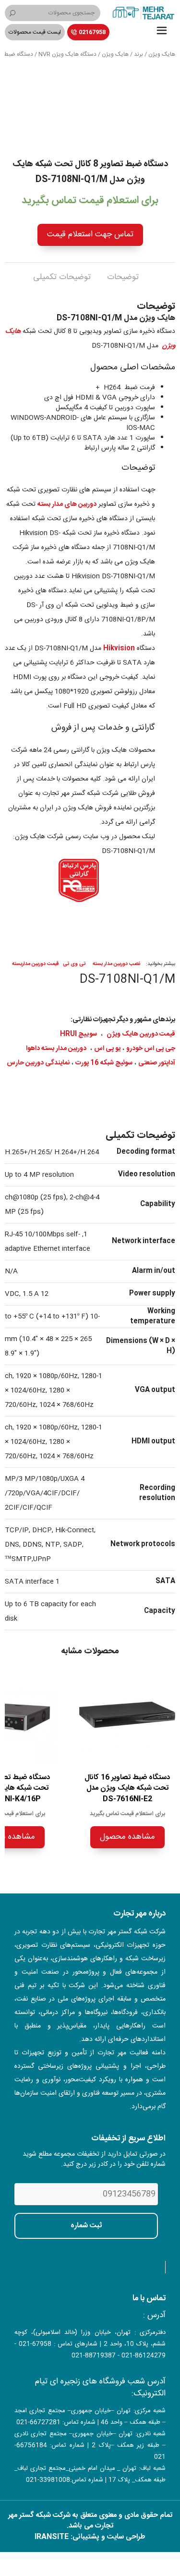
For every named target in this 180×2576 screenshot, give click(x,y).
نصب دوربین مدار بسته (116, 964)
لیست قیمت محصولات (35, 32)
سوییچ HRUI (78, 1034)
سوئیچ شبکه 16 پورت (104, 1063)
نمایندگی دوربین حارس (38, 1063)
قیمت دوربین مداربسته (35, 964)
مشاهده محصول (127, 1837)
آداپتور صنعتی (157, 1063)
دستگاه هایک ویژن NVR (67, 54)
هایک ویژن (162, 54)
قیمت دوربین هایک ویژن (141, 1034)
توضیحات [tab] (123, 277)
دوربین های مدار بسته (67, 504)
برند (138, 54)
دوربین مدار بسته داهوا (56, 1049)
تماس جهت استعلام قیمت (90, 234)
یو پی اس (107, 1049)
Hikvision (119, 648)
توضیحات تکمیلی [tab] (62, 277)
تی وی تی (74, 964)
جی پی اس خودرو (151, 1049)
